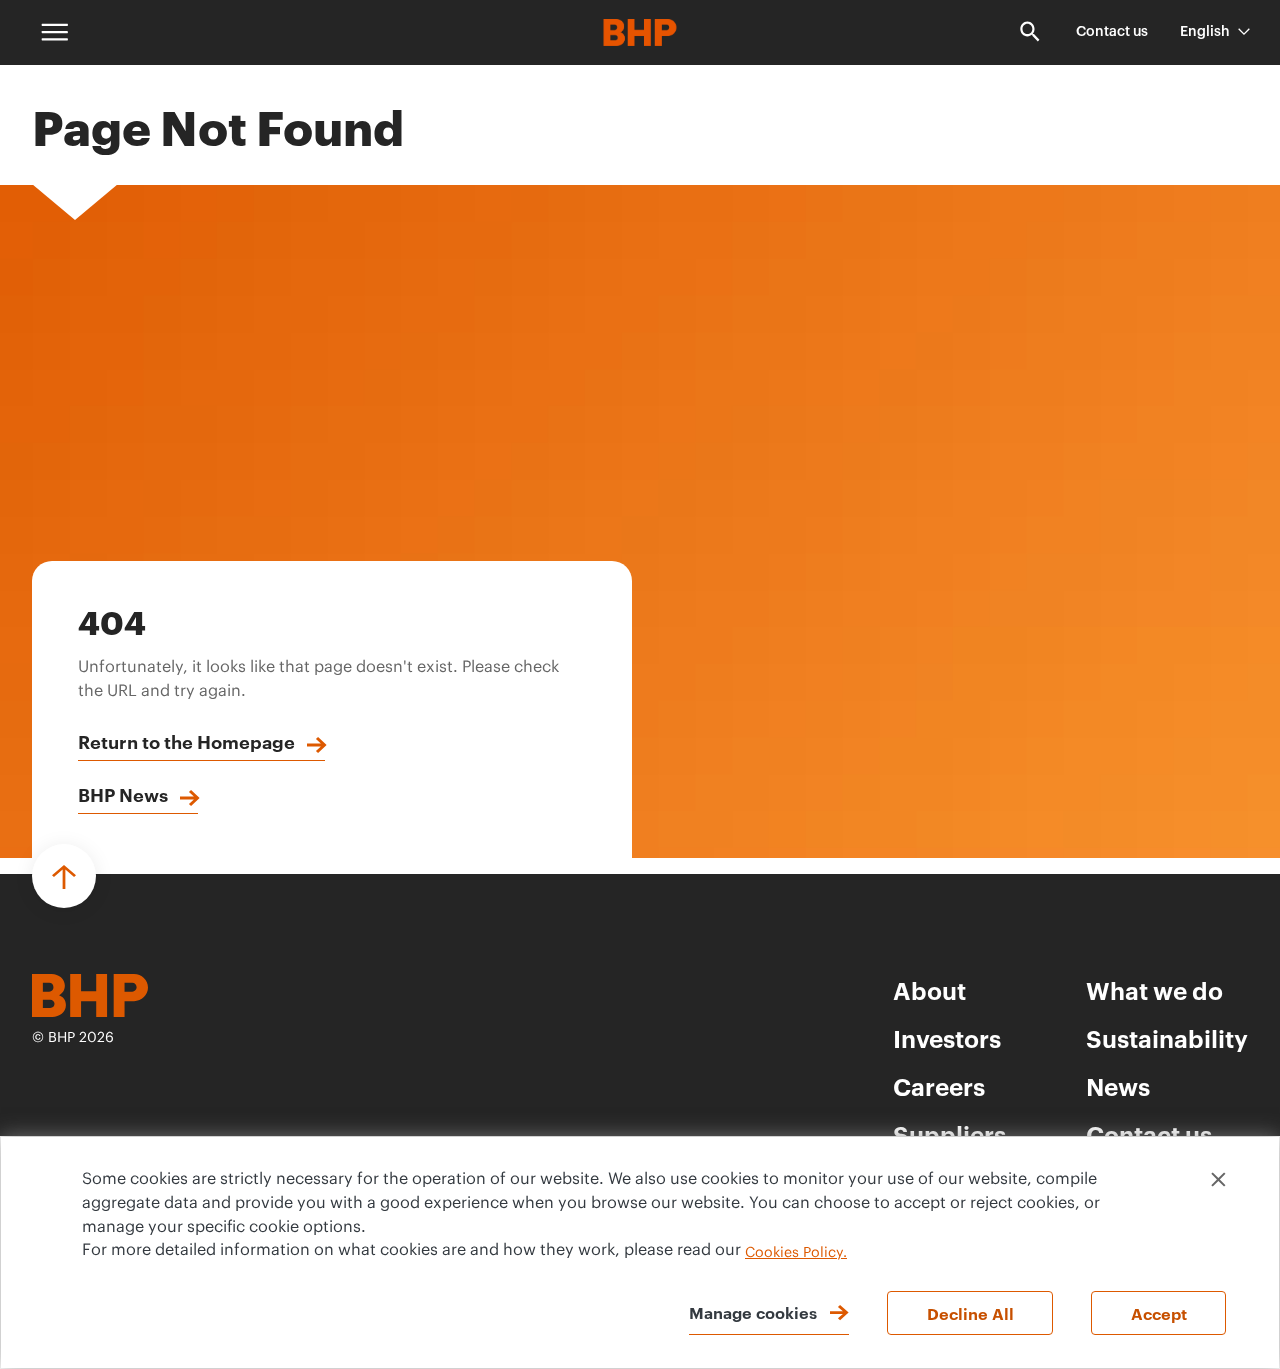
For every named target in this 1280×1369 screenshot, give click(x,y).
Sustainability (1167, 1038)
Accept (1159, 1313)
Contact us (1112, 32)
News (1118, 1086)
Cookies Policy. (796, 1253)
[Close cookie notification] (1218, 1179)
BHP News (123, 794)
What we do (1154, 990)
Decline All (970, 1313)
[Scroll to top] (64, 876)
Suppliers (949, 1134)
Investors (947, 1038)
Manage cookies (753, 1312)
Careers (939, 1086)
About (929, 990)
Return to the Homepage (186, 741)
